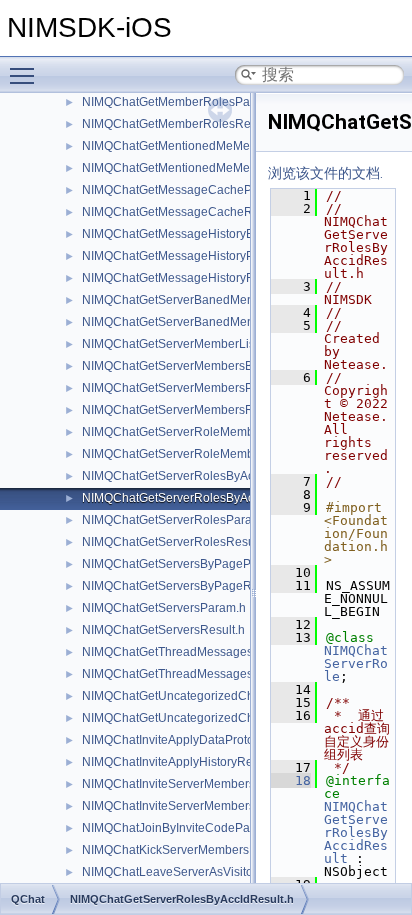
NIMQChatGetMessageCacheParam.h (186, 190)
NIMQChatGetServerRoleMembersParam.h (199, 432)
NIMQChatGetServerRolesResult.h (176, 542)
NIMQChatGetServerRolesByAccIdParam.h (199, 476)
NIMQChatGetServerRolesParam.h (177, 520)
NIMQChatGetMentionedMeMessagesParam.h (208, 146)
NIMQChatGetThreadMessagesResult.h (190, 674)
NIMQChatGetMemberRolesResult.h (181, 124)
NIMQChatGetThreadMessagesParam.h (190, 652)
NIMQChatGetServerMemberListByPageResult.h (214, 344)
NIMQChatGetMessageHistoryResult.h (186, 278)
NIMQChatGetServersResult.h (163, 630)
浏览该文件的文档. (325, 173)
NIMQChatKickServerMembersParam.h (188, 850)
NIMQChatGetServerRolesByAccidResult (356, 832)
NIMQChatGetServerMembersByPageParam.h (208, 366)
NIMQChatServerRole (356, 663)
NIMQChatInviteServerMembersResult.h (191, 806)
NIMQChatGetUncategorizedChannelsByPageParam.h (231, 696)
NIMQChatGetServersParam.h (164, 608)
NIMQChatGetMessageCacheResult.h (185, 212)
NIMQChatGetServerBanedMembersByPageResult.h (225, 322)
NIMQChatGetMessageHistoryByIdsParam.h (202, 234)
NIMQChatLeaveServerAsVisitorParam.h (192, 872)
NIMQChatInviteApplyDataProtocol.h (181, 740)
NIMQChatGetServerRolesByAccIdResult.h (198, 498)
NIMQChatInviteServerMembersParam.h (191, 784)
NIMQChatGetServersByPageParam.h (185, 564)
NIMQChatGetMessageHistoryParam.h (187, 256)
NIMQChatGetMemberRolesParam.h (181, 102)
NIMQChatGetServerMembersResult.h (186, 410)
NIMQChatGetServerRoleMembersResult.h (199, 454)
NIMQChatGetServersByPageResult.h (185, 586)
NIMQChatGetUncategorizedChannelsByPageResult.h (230, 718)
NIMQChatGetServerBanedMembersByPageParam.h (226, 300)
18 (291, 780)
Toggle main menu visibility (26, 75)
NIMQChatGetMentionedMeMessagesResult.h (208, 168)
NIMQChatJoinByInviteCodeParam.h (181, 828)
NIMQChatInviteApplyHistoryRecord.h (184, 762)
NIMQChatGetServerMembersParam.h (186, 388)
